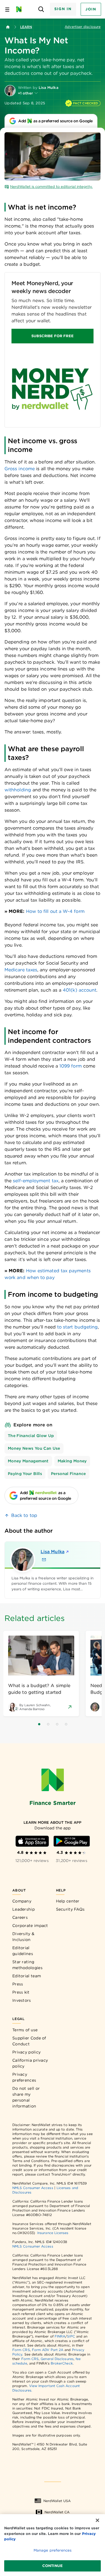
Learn (26, 27)
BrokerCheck (62, 2363)
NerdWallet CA (57, 2512)
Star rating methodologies (27, 1965)
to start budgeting (77, 1327)
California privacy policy (30, 2063)
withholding (18, 790)
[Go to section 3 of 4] (57, 1724)
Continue (53, 2566)
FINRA (60, 2336)
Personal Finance (68, 1474)
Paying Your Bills (25, 1474)
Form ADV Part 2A (48, 2350)
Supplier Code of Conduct (29, 2041)
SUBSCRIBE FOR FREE (52, 336)
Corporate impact (30, 1926)
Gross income (20, 469)
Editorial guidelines (23, 1951)
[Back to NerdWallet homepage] (8, 27)
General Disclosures (57, 2359)
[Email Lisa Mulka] (44, 1560)
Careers (20, 1917)
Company (22, 1901)
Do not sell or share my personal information (26, 2097)
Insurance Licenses (53, 2233)
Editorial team (27, 1976)
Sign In (63, 9)
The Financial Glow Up (31, 1436)
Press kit (21, 1992)
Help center (68, 1901)
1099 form (71, 1066)
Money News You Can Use (34, 1448)
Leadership (24, 1909)
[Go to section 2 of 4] (48, 1724)
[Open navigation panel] (7, 9)
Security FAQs (70, 1909)
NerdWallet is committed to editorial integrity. (51, 187)
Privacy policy (26, 2052)
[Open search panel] (41, 9)
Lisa (53, 1552)
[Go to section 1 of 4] (39, 1724)
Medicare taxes (21, 970)
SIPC (71, 2336)
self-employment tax (36, 1181)
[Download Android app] (72, 1841)
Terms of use (25, 2030)
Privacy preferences (24, 2077)
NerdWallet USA (57, 2501)
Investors (22, 2000)
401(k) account (80, 990)
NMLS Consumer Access (33, 2188)
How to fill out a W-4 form (55, 911)
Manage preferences (53, 2550)
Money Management (28, 1461)
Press (18, 1984)
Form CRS (21, 2350)
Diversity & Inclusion (23, 1937)
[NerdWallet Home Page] (21, 9)
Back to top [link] (24, 1515)
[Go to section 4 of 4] (66, 1724)
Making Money (72, 1461)
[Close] (97, 2520)
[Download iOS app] (32, 1841)
